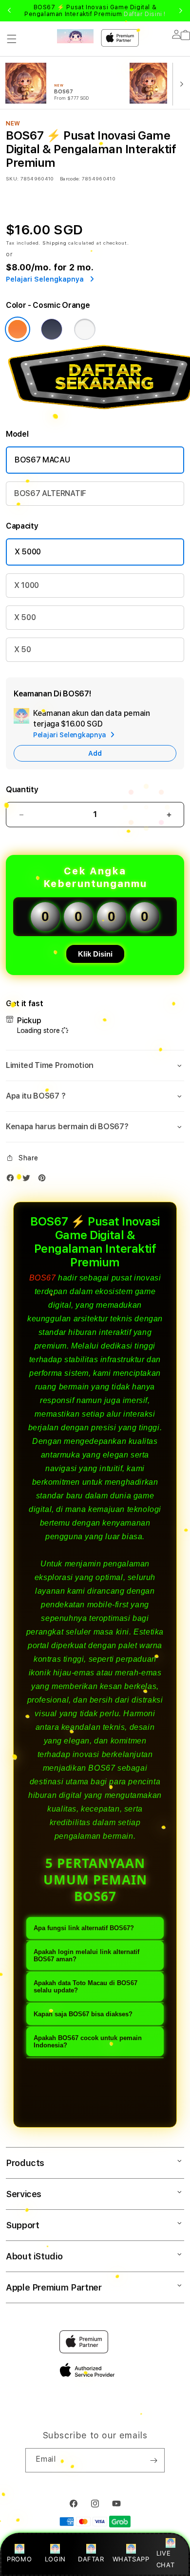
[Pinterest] (44, 1180)
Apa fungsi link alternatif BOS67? (84, 1928)
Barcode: (70, 178)
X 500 (25, 617)
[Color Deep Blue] (52, 329)
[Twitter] (29, 1180)
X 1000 (27, 585)
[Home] (75, 36)
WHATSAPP (131, 2559)
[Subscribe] (153, 2460)
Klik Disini (95, 954)
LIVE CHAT (165, 2559)
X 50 (23, 649)
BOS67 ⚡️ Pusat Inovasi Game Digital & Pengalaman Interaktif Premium (95, 11)
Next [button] (181, 11)
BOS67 (43, 1278)
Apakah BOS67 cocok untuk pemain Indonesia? (88, 2042)
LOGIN (55, 2559)
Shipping (55, 243)
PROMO (19, 2559)
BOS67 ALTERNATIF (50, 493)
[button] (12, 39)
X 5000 (28, 552)
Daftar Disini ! (145, 14)
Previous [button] (9, 11)
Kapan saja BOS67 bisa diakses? (83, 2014)
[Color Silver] (85, 329)
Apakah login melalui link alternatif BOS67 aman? (86, 1955)
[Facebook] (13, 1180)
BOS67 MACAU (42, 460)
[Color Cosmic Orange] (18, 329)
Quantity (22, 790)
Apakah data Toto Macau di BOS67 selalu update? (85, 1987)
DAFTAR (91, 2559)
